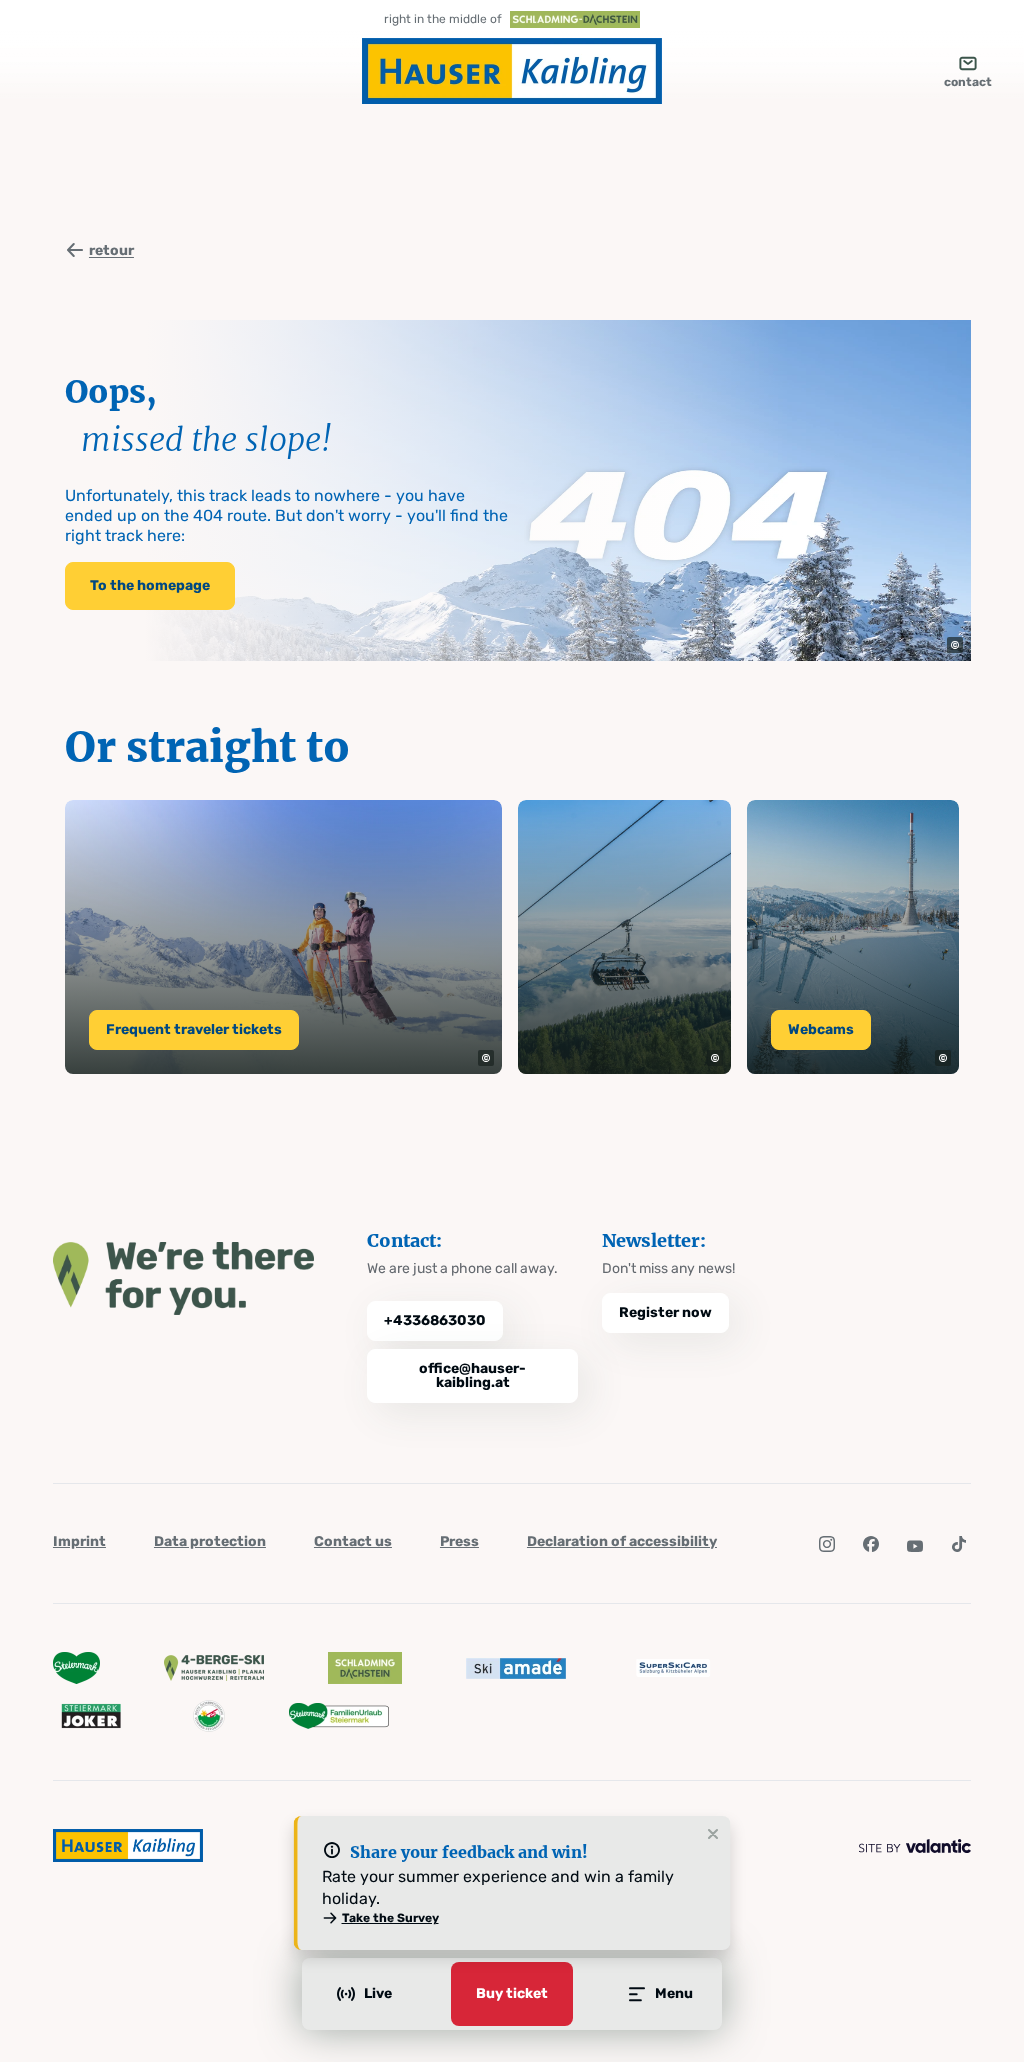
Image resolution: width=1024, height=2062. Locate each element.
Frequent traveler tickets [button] (194, 1029)
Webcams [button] (821, 1029)
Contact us (353, 1541)
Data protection (210, 1541)
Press (459, 1541)
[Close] (713, 1835)
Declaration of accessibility (622, 1541)
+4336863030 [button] (435, 1320)
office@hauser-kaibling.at (472, 1375)
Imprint (79, 1541)
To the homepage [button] (150, 585)
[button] (955, 645)
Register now (665, 1312)
